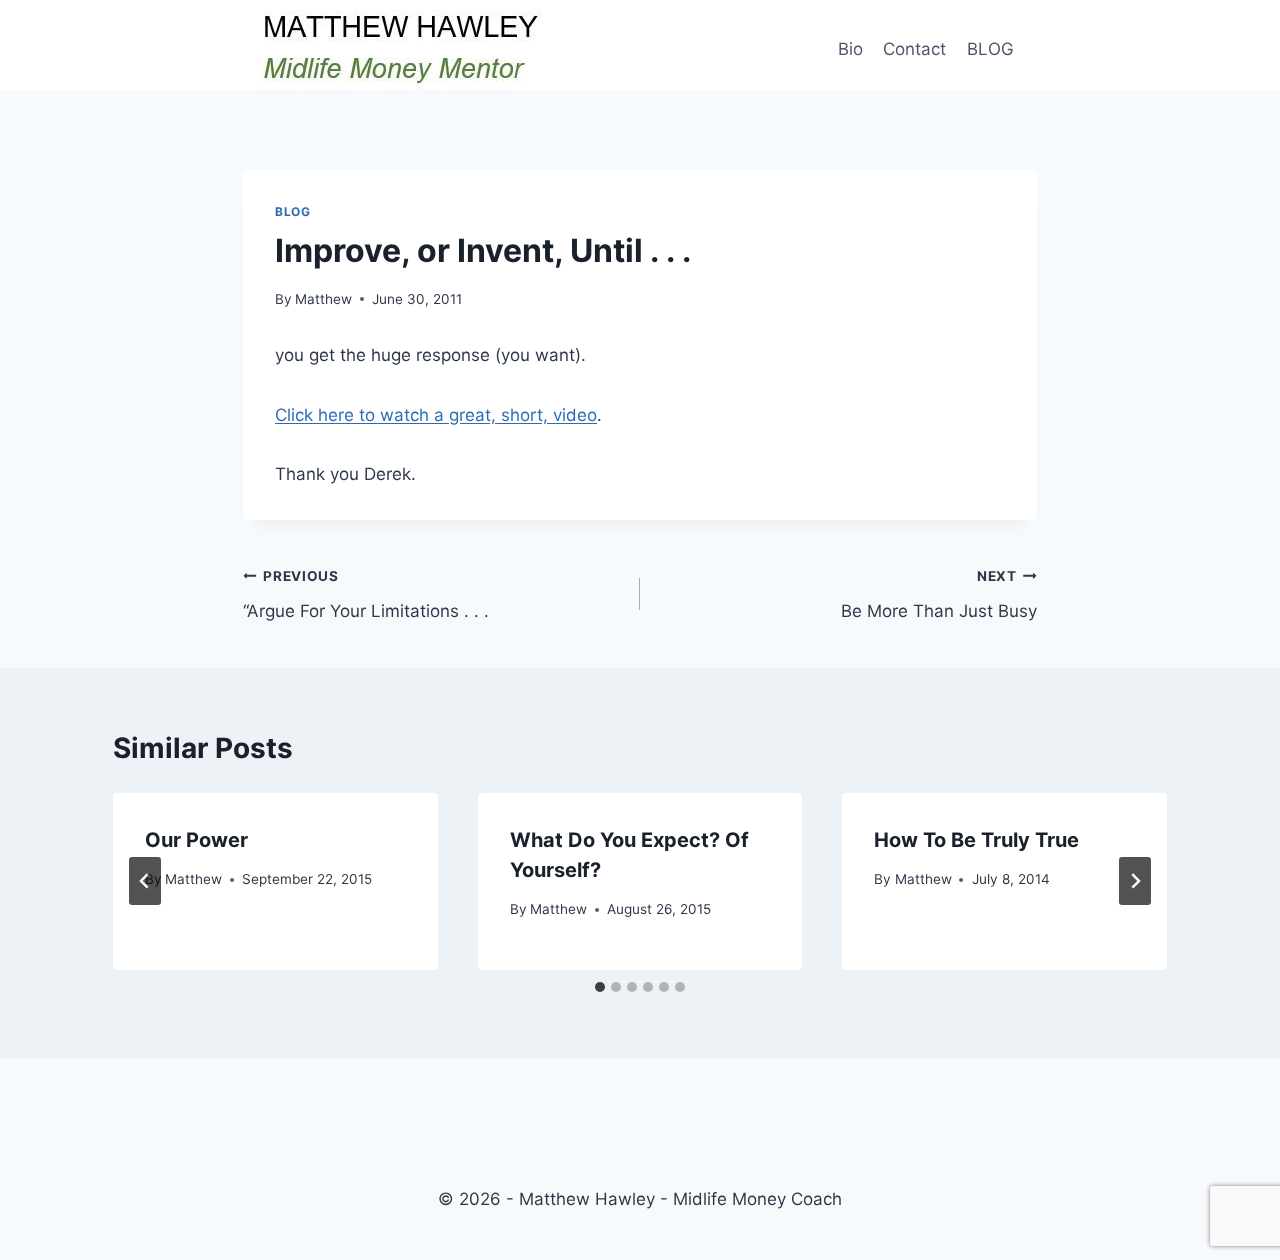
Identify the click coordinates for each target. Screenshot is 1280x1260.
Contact (914, 49)
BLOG (990, 49)
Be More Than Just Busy (939, 594)
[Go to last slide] (145, 881)
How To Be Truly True (976, 840)
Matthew (323, 299)
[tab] (600, 987)
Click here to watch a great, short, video (436, 415)
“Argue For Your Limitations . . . (366, 594)
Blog (292, 211)
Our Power (196, 840)
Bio (850, 49)
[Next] (1135, 881)
